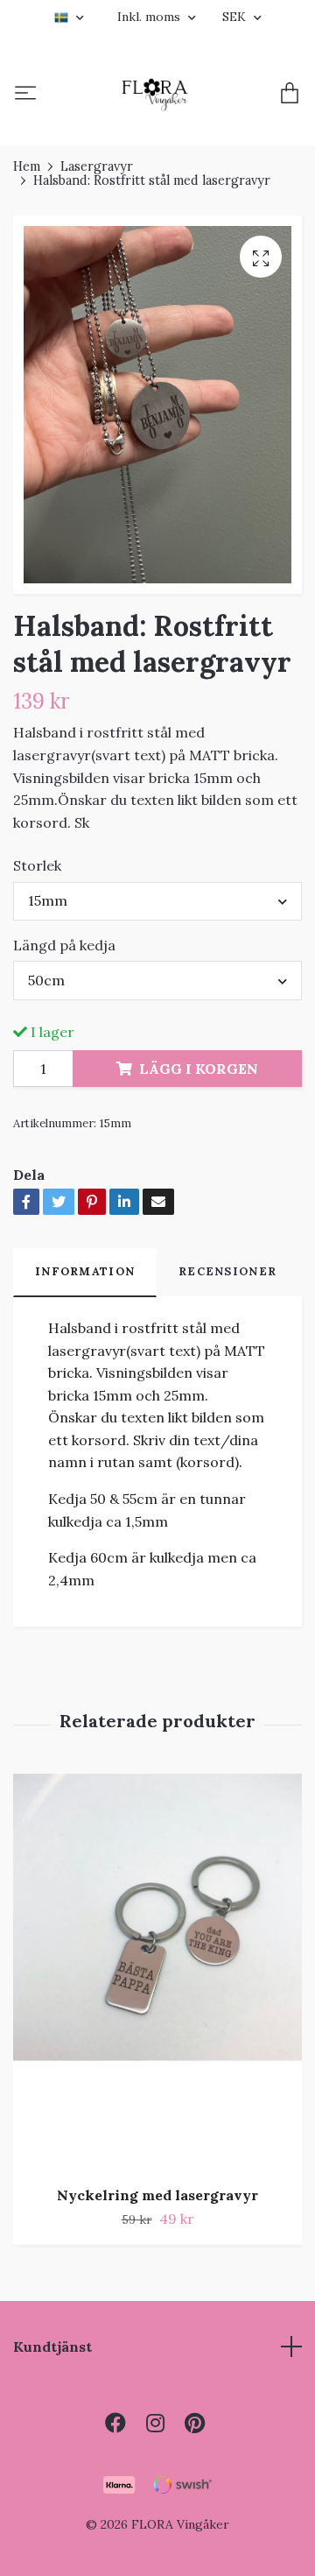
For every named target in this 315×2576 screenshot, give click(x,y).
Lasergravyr (97, 166)
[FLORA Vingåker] (155, 95)
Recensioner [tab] (227, 1271)
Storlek (37, 865)
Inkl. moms (150, 17)
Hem (27, 166)
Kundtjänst (52, 2347)
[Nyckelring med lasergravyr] (157, 1973)
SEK (236, 17)
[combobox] (157, 901)
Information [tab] (85, 1271)
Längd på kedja (64, 945)
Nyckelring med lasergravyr (157, 2195)
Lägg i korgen (199, 1069)
